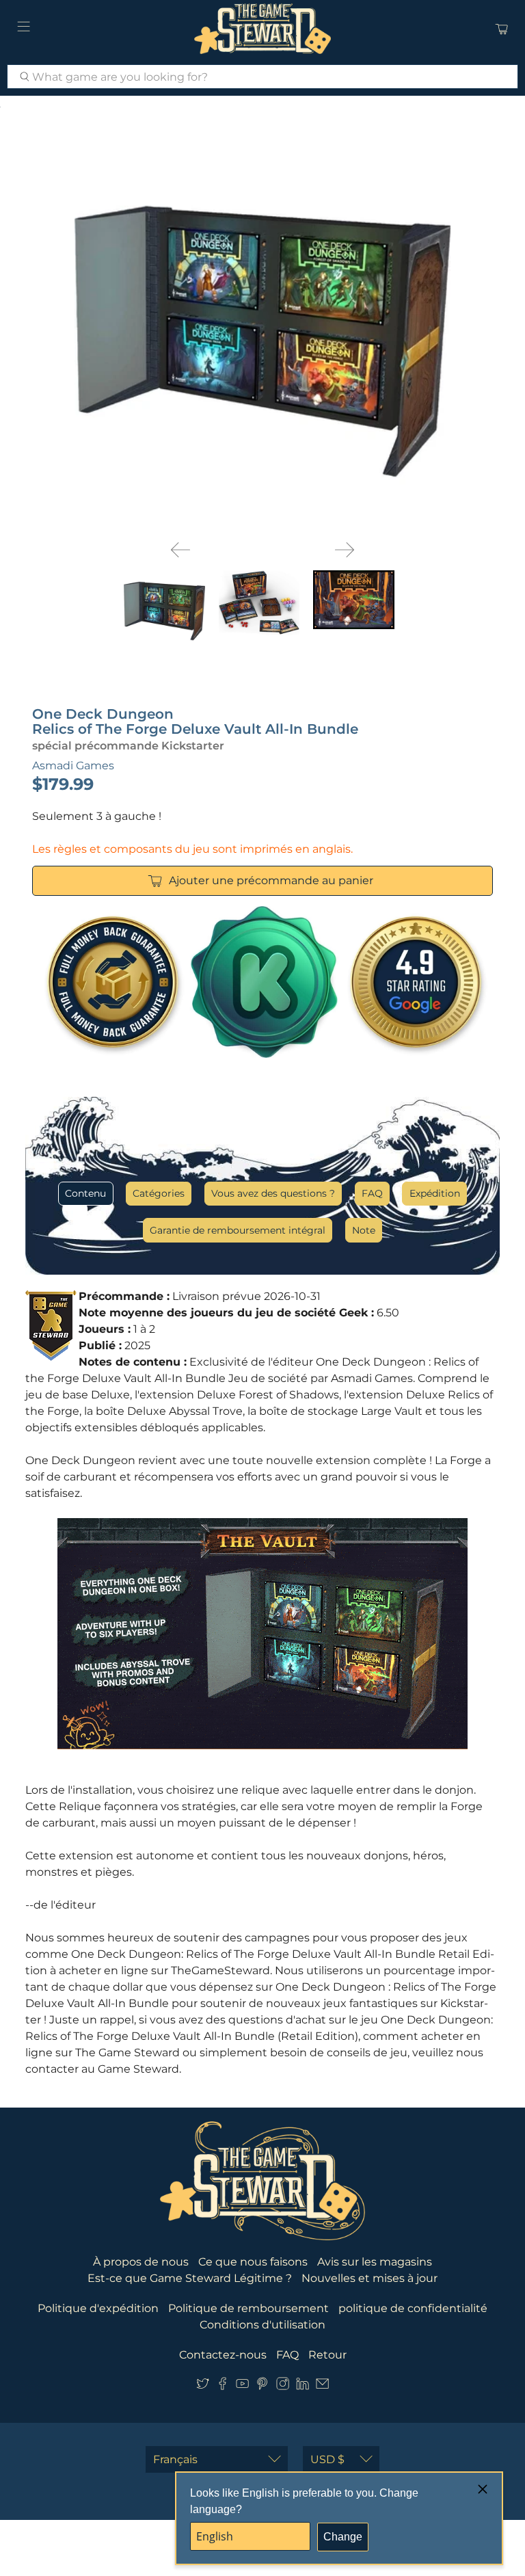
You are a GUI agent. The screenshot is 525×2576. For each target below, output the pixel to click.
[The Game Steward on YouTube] (242, 2387)
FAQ (372, 1193)
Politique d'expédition (98, 2308)
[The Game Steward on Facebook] (223, 2387)
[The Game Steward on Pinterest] (262, 2387)
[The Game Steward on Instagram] (283, 2387)
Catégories (159, 1193)
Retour (327, 2355)
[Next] (345, 550)
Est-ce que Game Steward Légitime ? (190, 2278)
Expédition (435, 1193)
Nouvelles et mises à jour (369, 2278)
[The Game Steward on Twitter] (203, 2387)
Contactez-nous (223, 2355)
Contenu (85, 1193)
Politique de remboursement (248, 2308)
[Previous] (180, 550)
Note (364, 1230)
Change (343, 2537)
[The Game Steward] (262, 29)
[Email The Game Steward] (322, 2387)
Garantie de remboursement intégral (238, 1230)
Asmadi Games (73, 766)
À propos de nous (141, 2262)
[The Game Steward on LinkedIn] (302, 2387)
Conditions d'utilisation (262, 2325)
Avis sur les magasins (375, 2262)
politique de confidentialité (413, 2308)
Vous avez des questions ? (273, 1193)
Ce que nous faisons (253, 2262)
